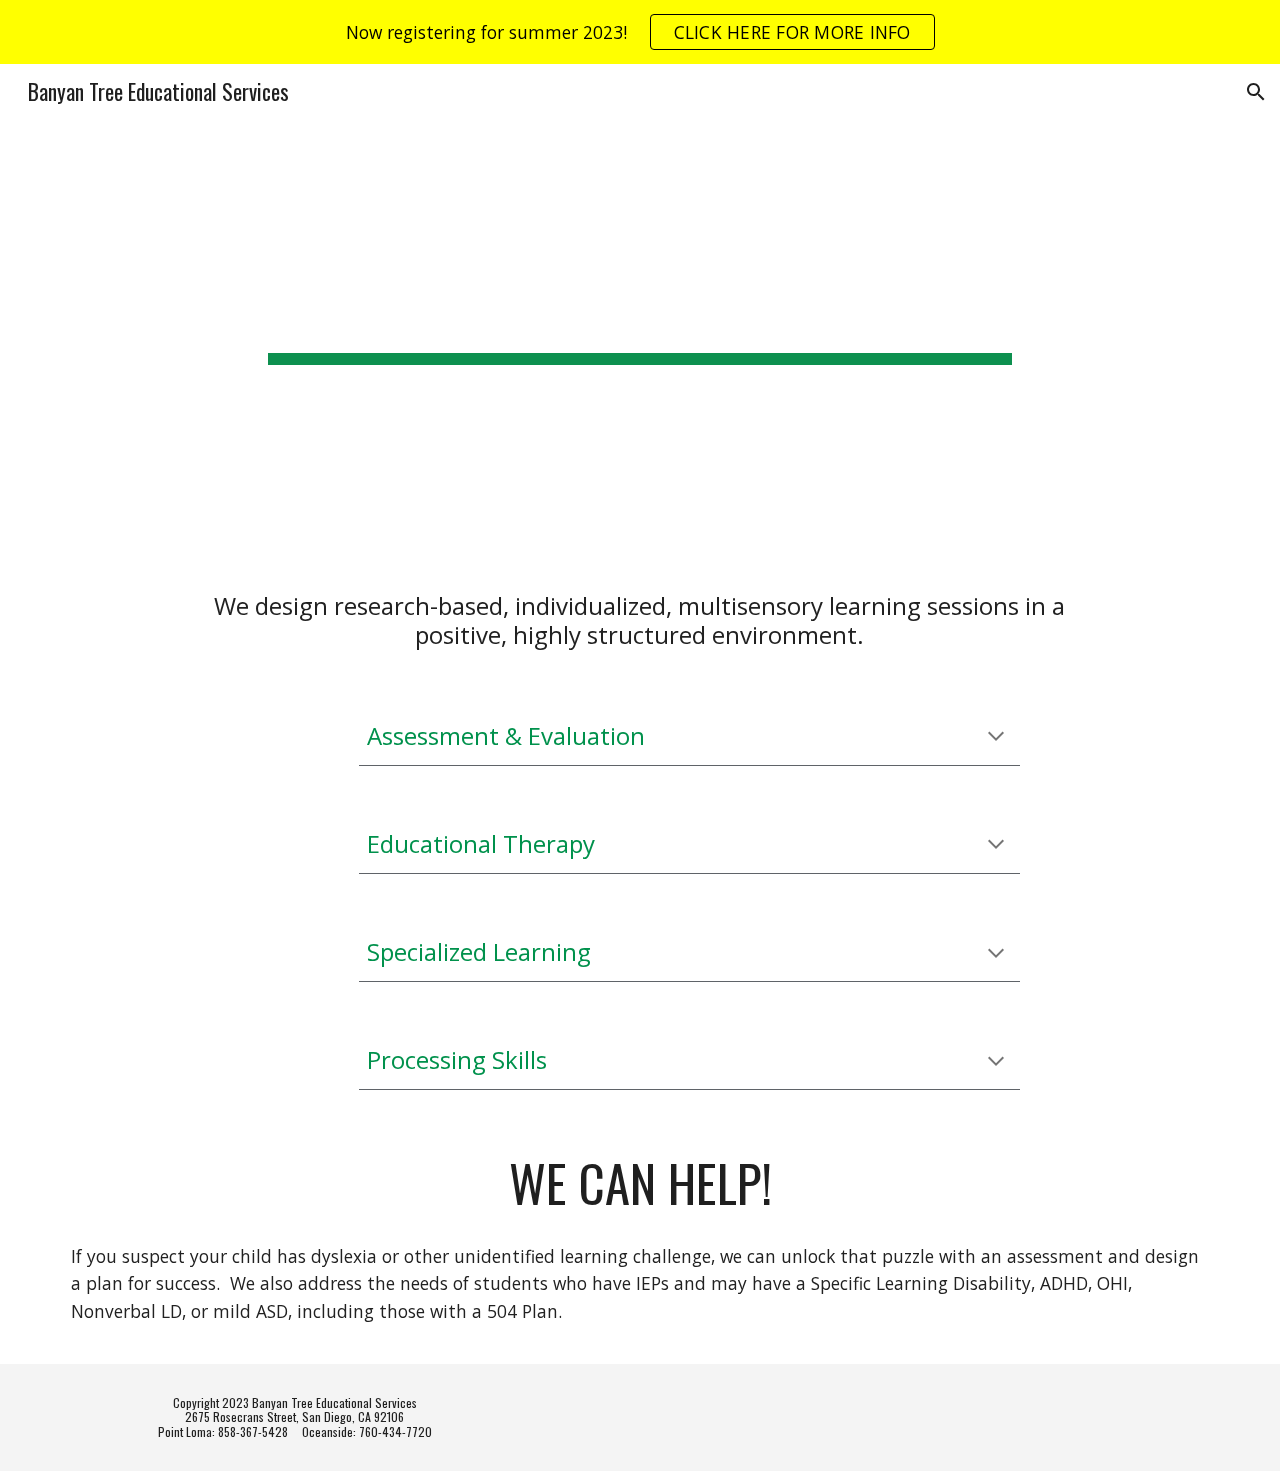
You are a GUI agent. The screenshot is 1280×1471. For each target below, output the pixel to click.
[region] (640, 32)
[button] (1256, 92)
